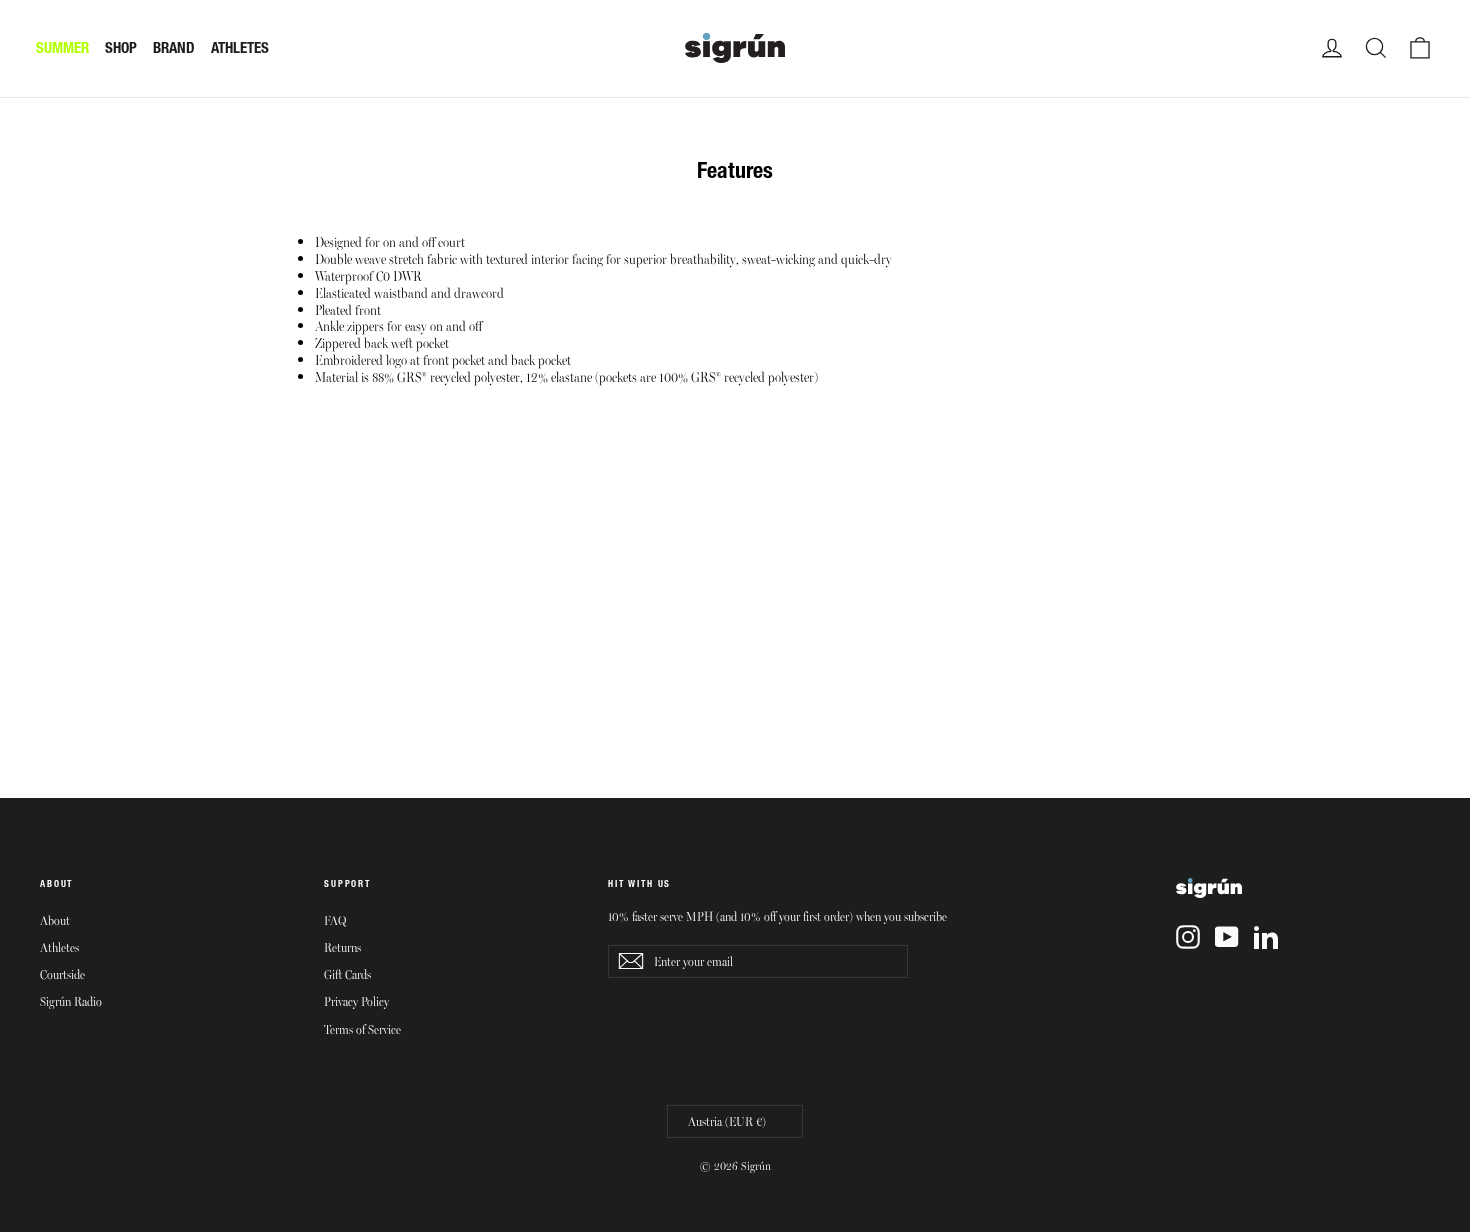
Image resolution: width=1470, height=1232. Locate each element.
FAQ (335, 920)
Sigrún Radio (71, 1001)
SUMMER (62, 47)
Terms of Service (362, 1029)
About (55, 920)
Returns (342, 947)
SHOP (121, 47)
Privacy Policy (356, 1001)
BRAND (174, 47)
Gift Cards (347, 974)
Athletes (59, 947)
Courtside (62, 974)
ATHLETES (240, 47)
